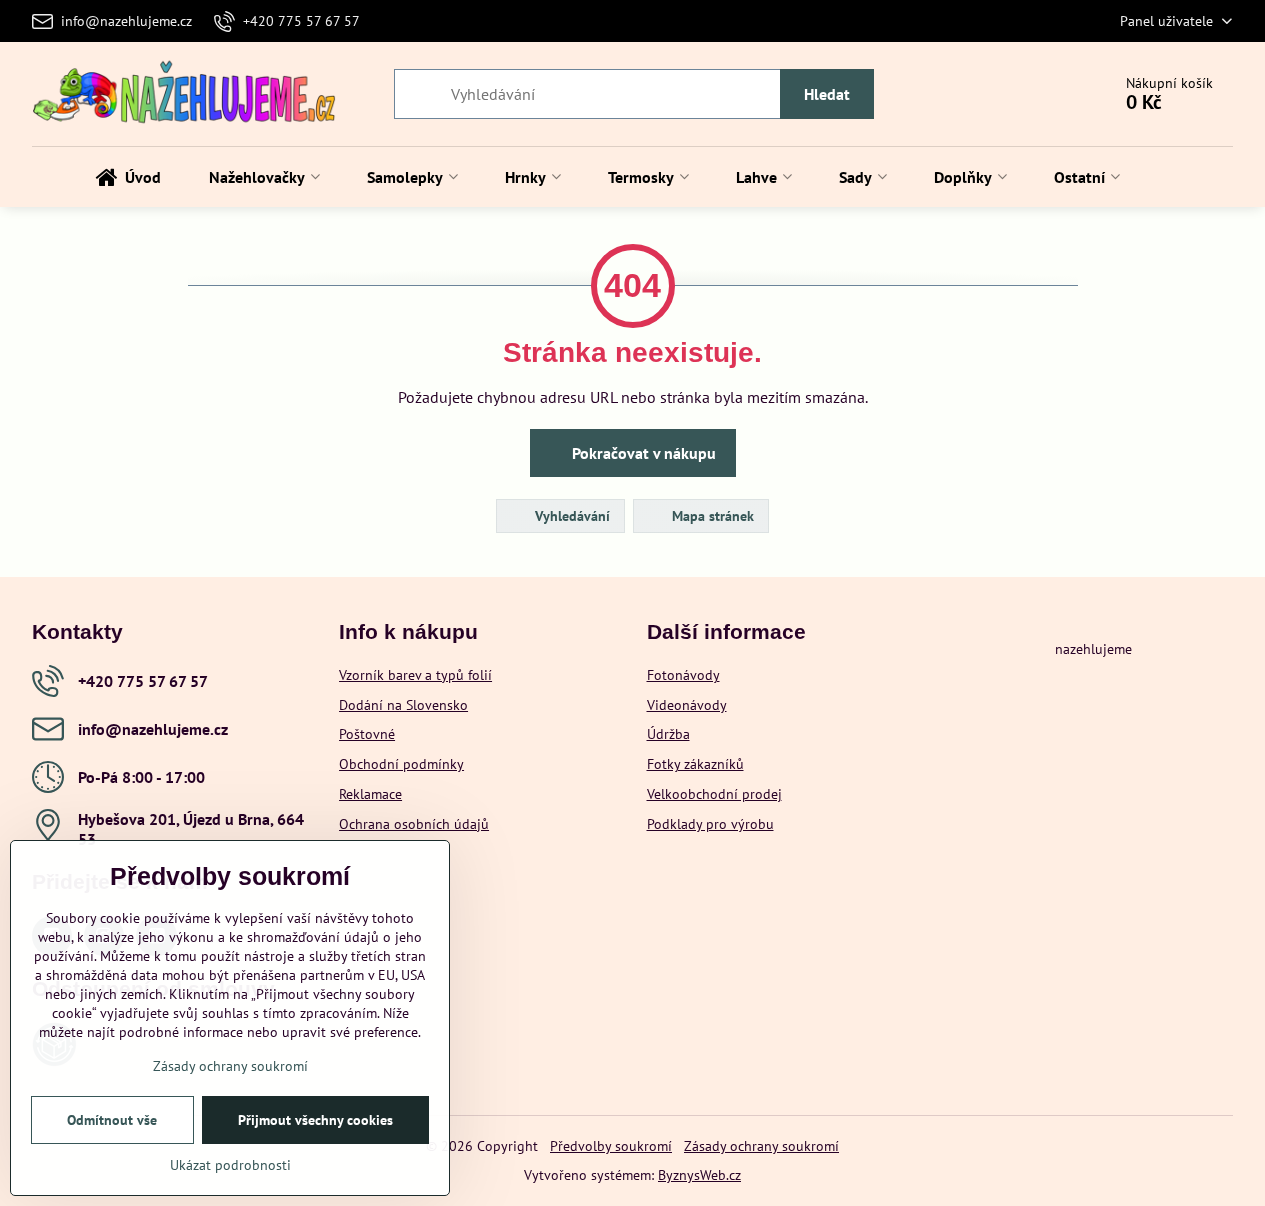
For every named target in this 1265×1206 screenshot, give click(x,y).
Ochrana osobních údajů (414, 824)
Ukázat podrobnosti (230, 1165)
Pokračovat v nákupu (642, 453)
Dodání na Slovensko (403, 705)
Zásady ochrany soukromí (761, 1146)
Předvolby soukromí (611, 1146)
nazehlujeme (1093, 649)
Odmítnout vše (112, 1120)
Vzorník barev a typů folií (415, 675)
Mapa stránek (711, 516)
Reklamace (370, 794)
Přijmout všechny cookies (315, 1120)
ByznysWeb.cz (699, 1175)
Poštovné (367, 734)
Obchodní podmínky (401, 764)
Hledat (827, 94)
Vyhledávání (570, 516)
